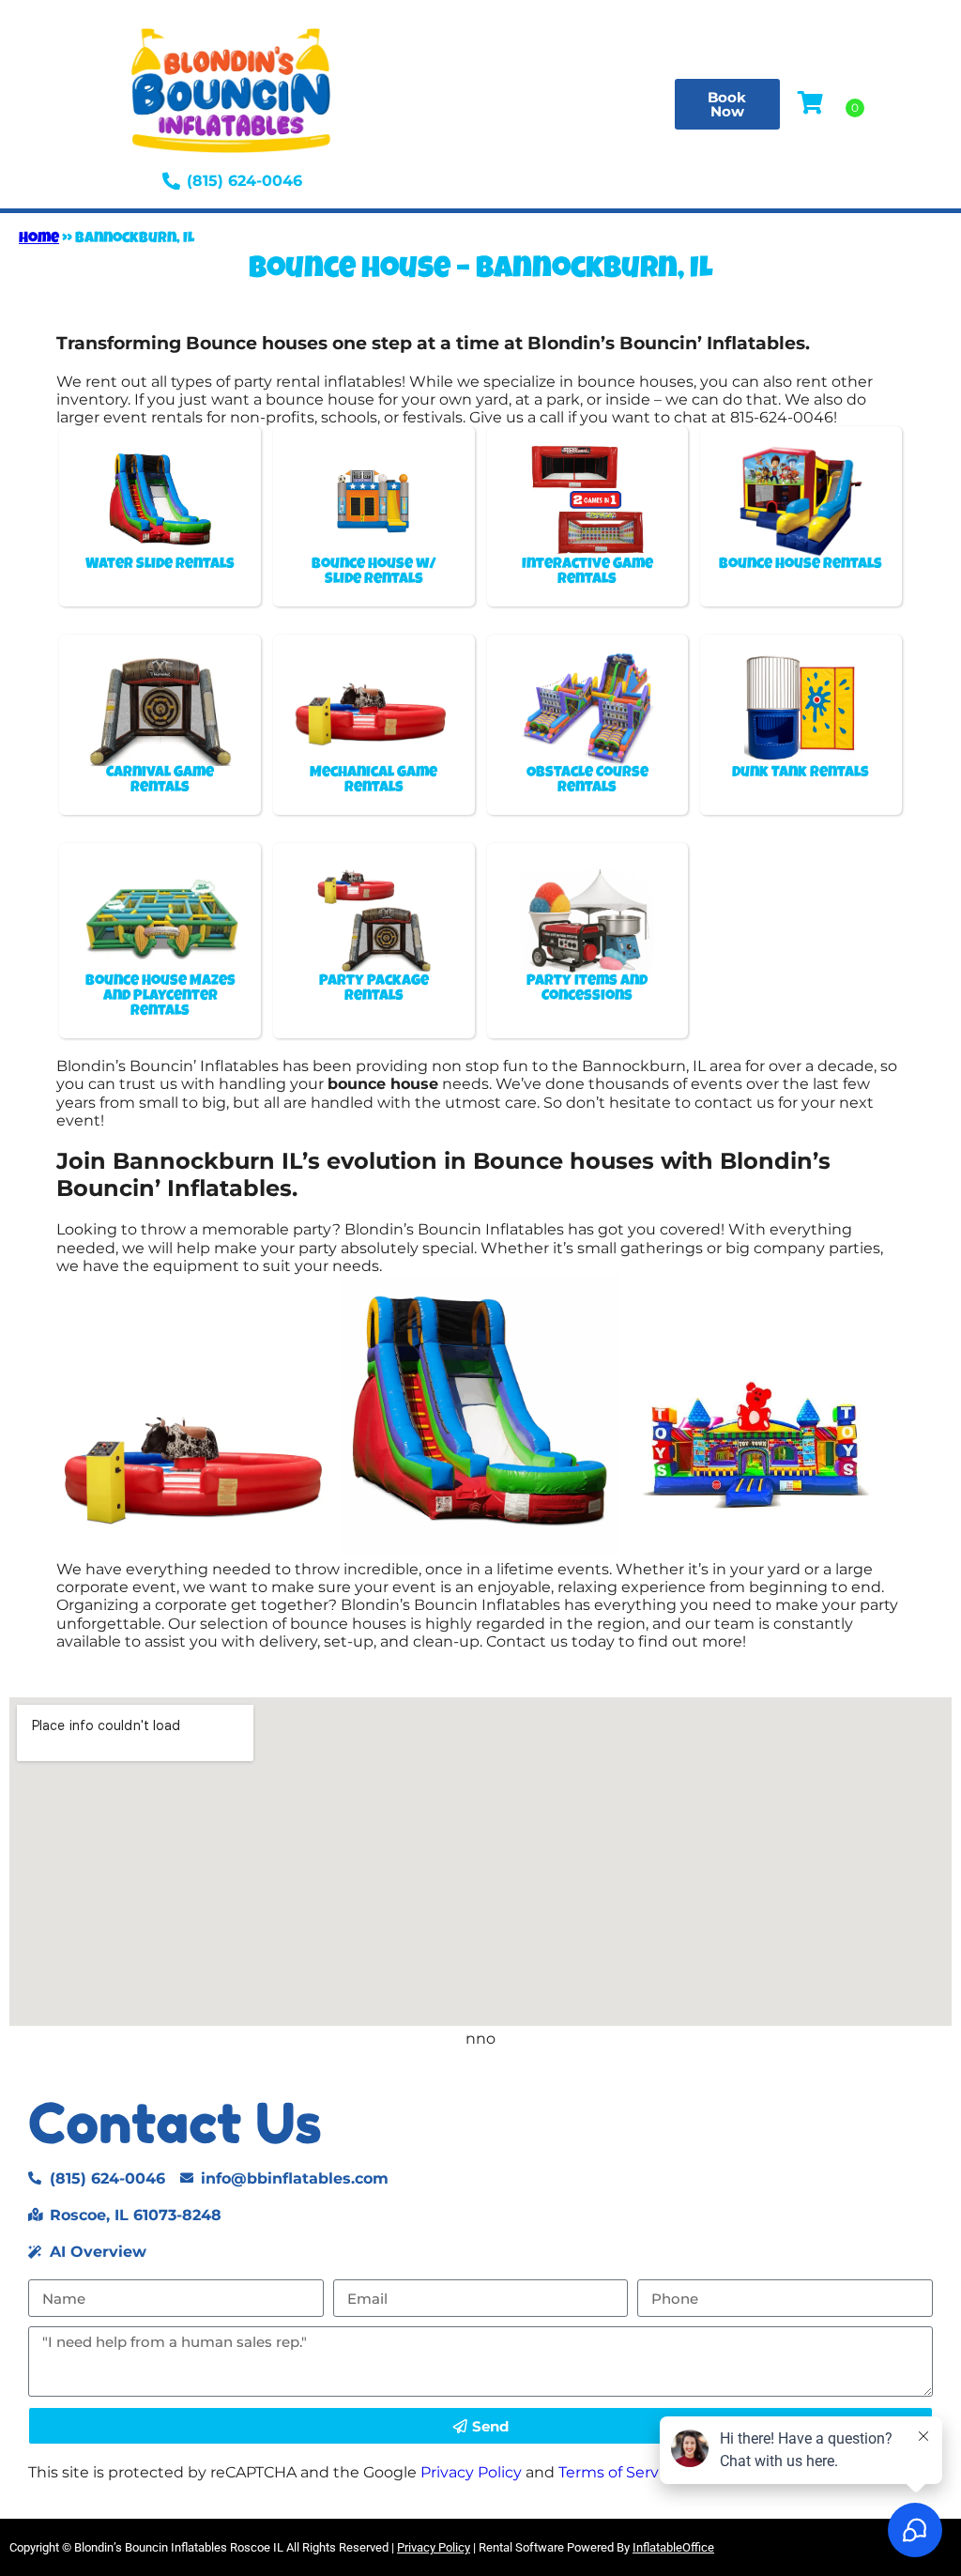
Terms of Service (619, 2472)
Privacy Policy (471, 2472)
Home (39, 239)
